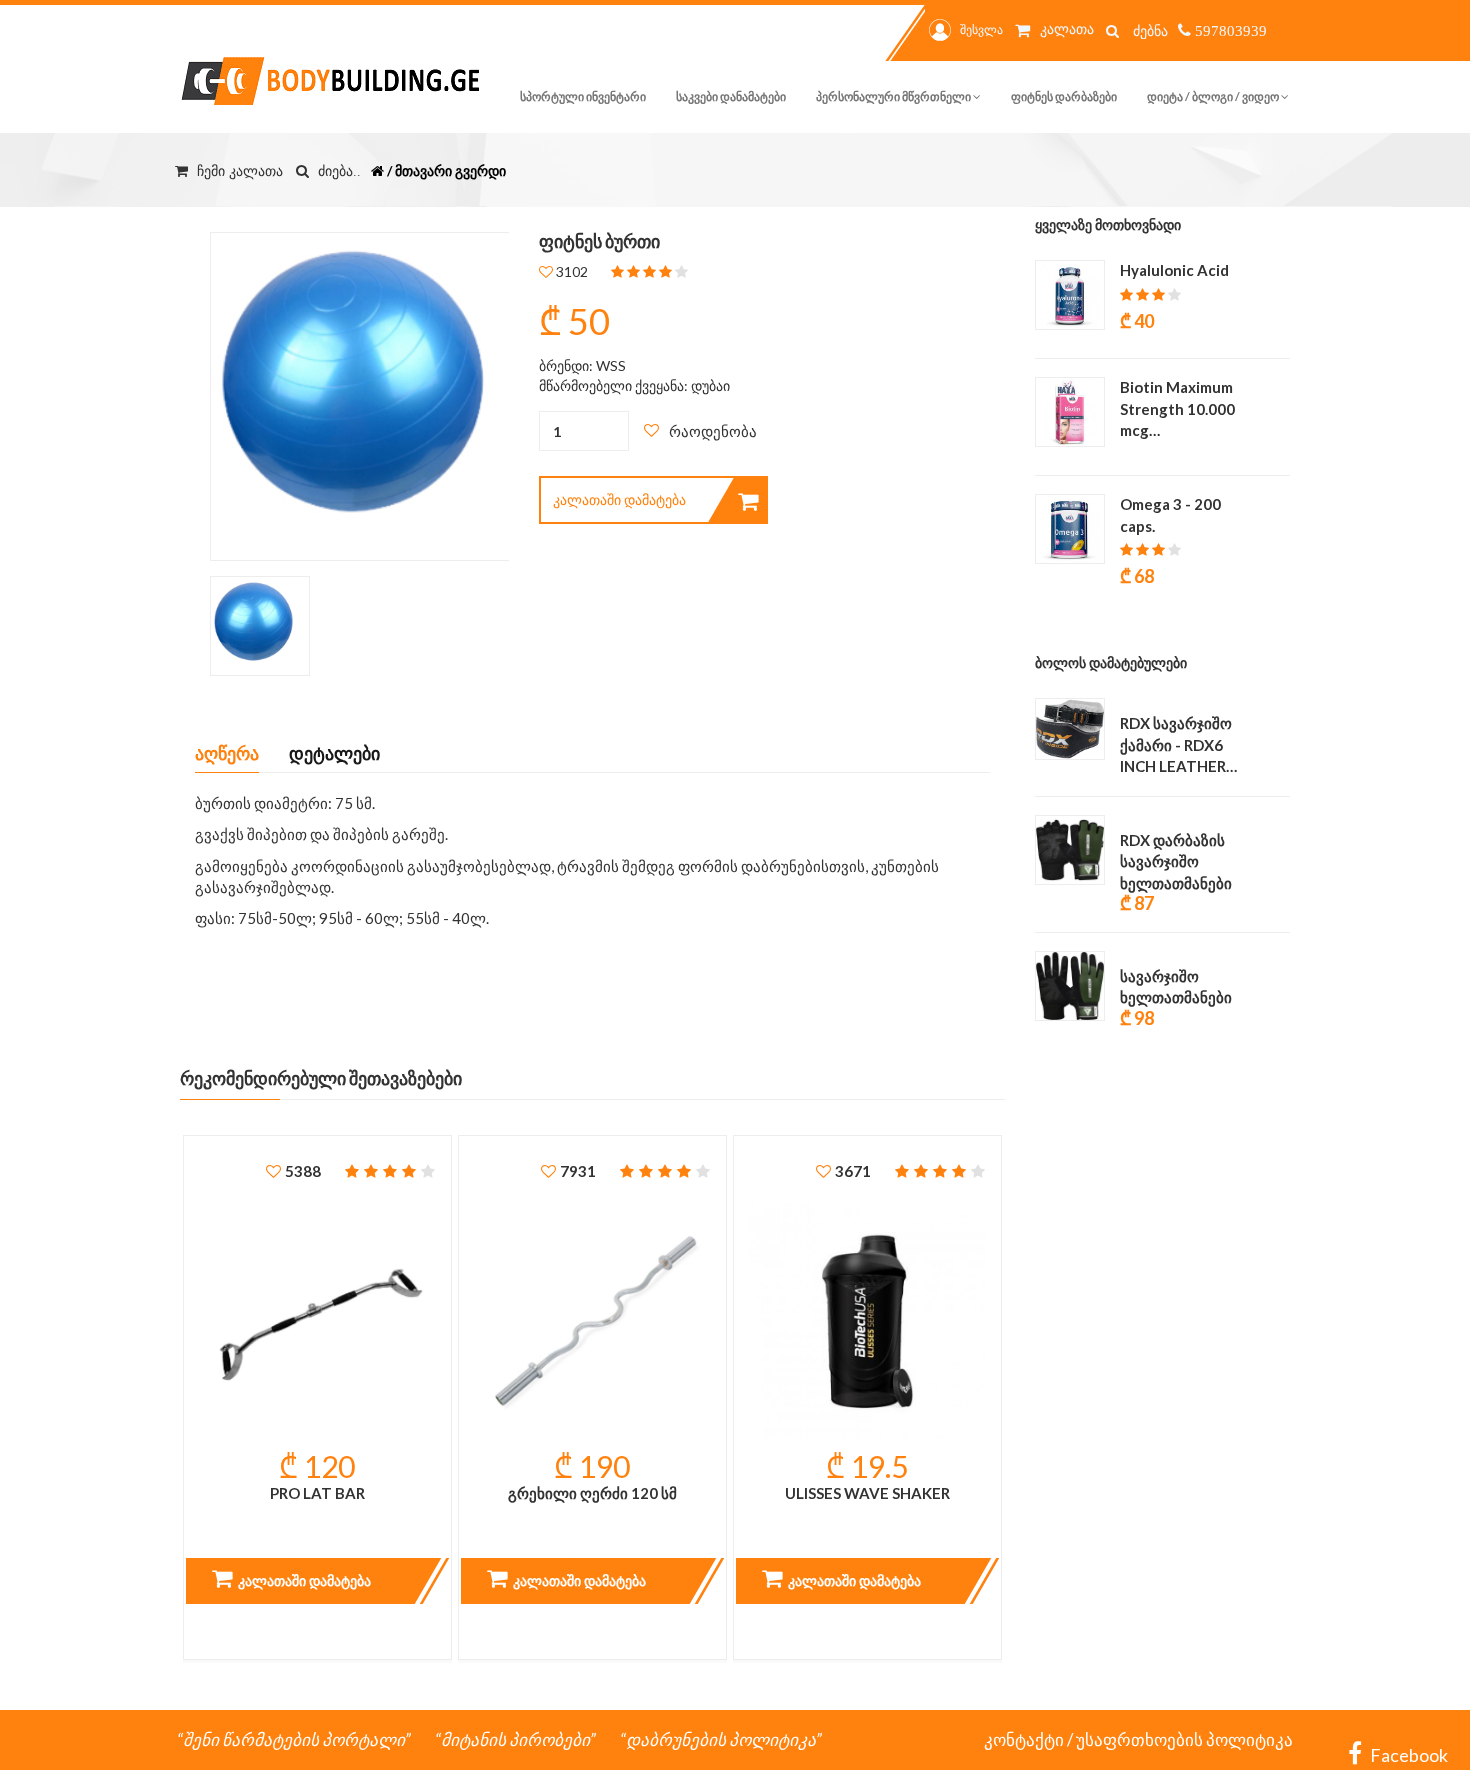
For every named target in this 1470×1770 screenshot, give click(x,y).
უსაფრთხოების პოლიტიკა (1184, 1739)
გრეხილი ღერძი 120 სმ (592, 1493)
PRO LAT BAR (317, 1493)
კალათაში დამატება (619, 499)
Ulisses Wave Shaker (867, 1493)
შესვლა (981, 29)
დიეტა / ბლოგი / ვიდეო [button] (1214, 96)
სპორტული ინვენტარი (583, 96)
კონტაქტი (1024, 1739)
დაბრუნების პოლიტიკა (721, 1739)
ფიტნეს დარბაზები (1064, 96)
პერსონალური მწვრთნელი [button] (894, 96)
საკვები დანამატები (731, 96)
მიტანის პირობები (515, 1739)
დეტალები (334, 753)
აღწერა (227, 753)
